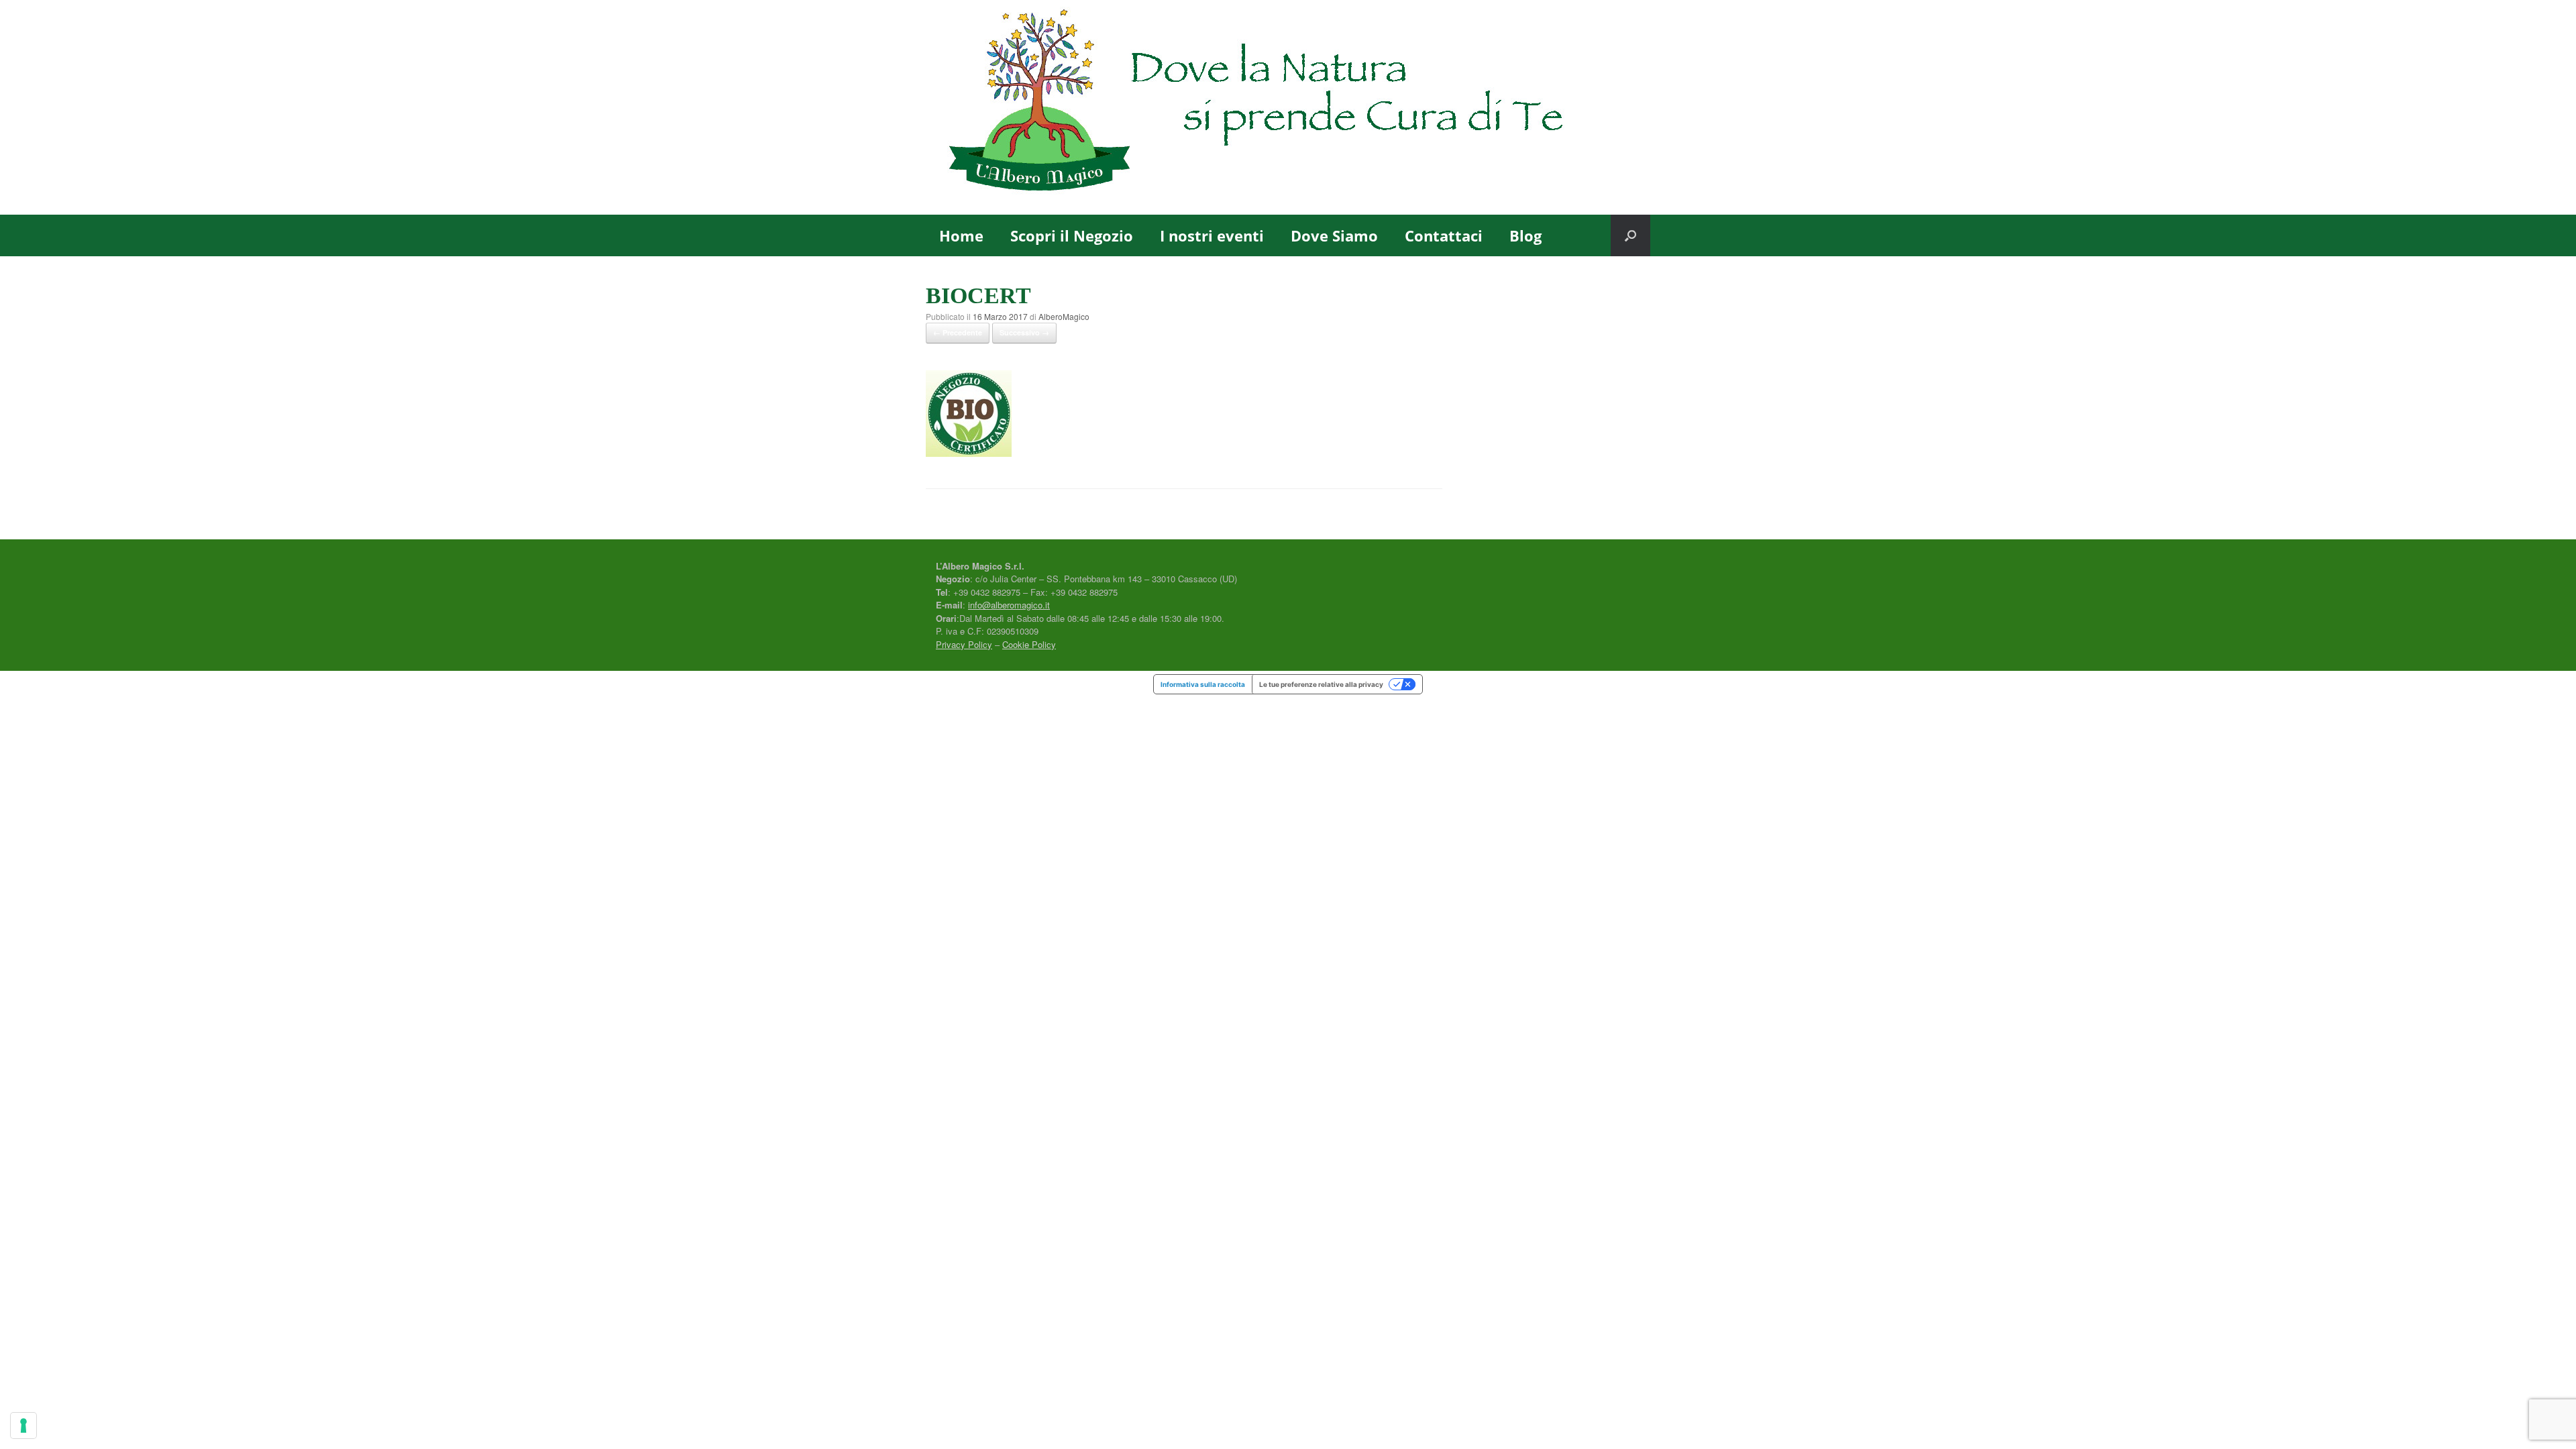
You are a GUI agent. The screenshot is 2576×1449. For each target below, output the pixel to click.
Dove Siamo (1334, 235)
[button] (1630, 235)
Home (961, 235)
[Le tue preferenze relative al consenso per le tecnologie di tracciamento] (23, 1426)
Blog (1525, 235)
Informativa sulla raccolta (1203, 684)
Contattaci (1444, 235)
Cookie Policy (1029, 644)
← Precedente (958, 332)
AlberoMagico (1064, 316)
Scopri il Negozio (1072, 235)
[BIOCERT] (969, 453)
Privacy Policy (964, 644)
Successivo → (1024, 332)
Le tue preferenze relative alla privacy (1321, 684)
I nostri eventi (1212, 235)
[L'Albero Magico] (1288, 107)
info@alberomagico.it (1009, 605)
